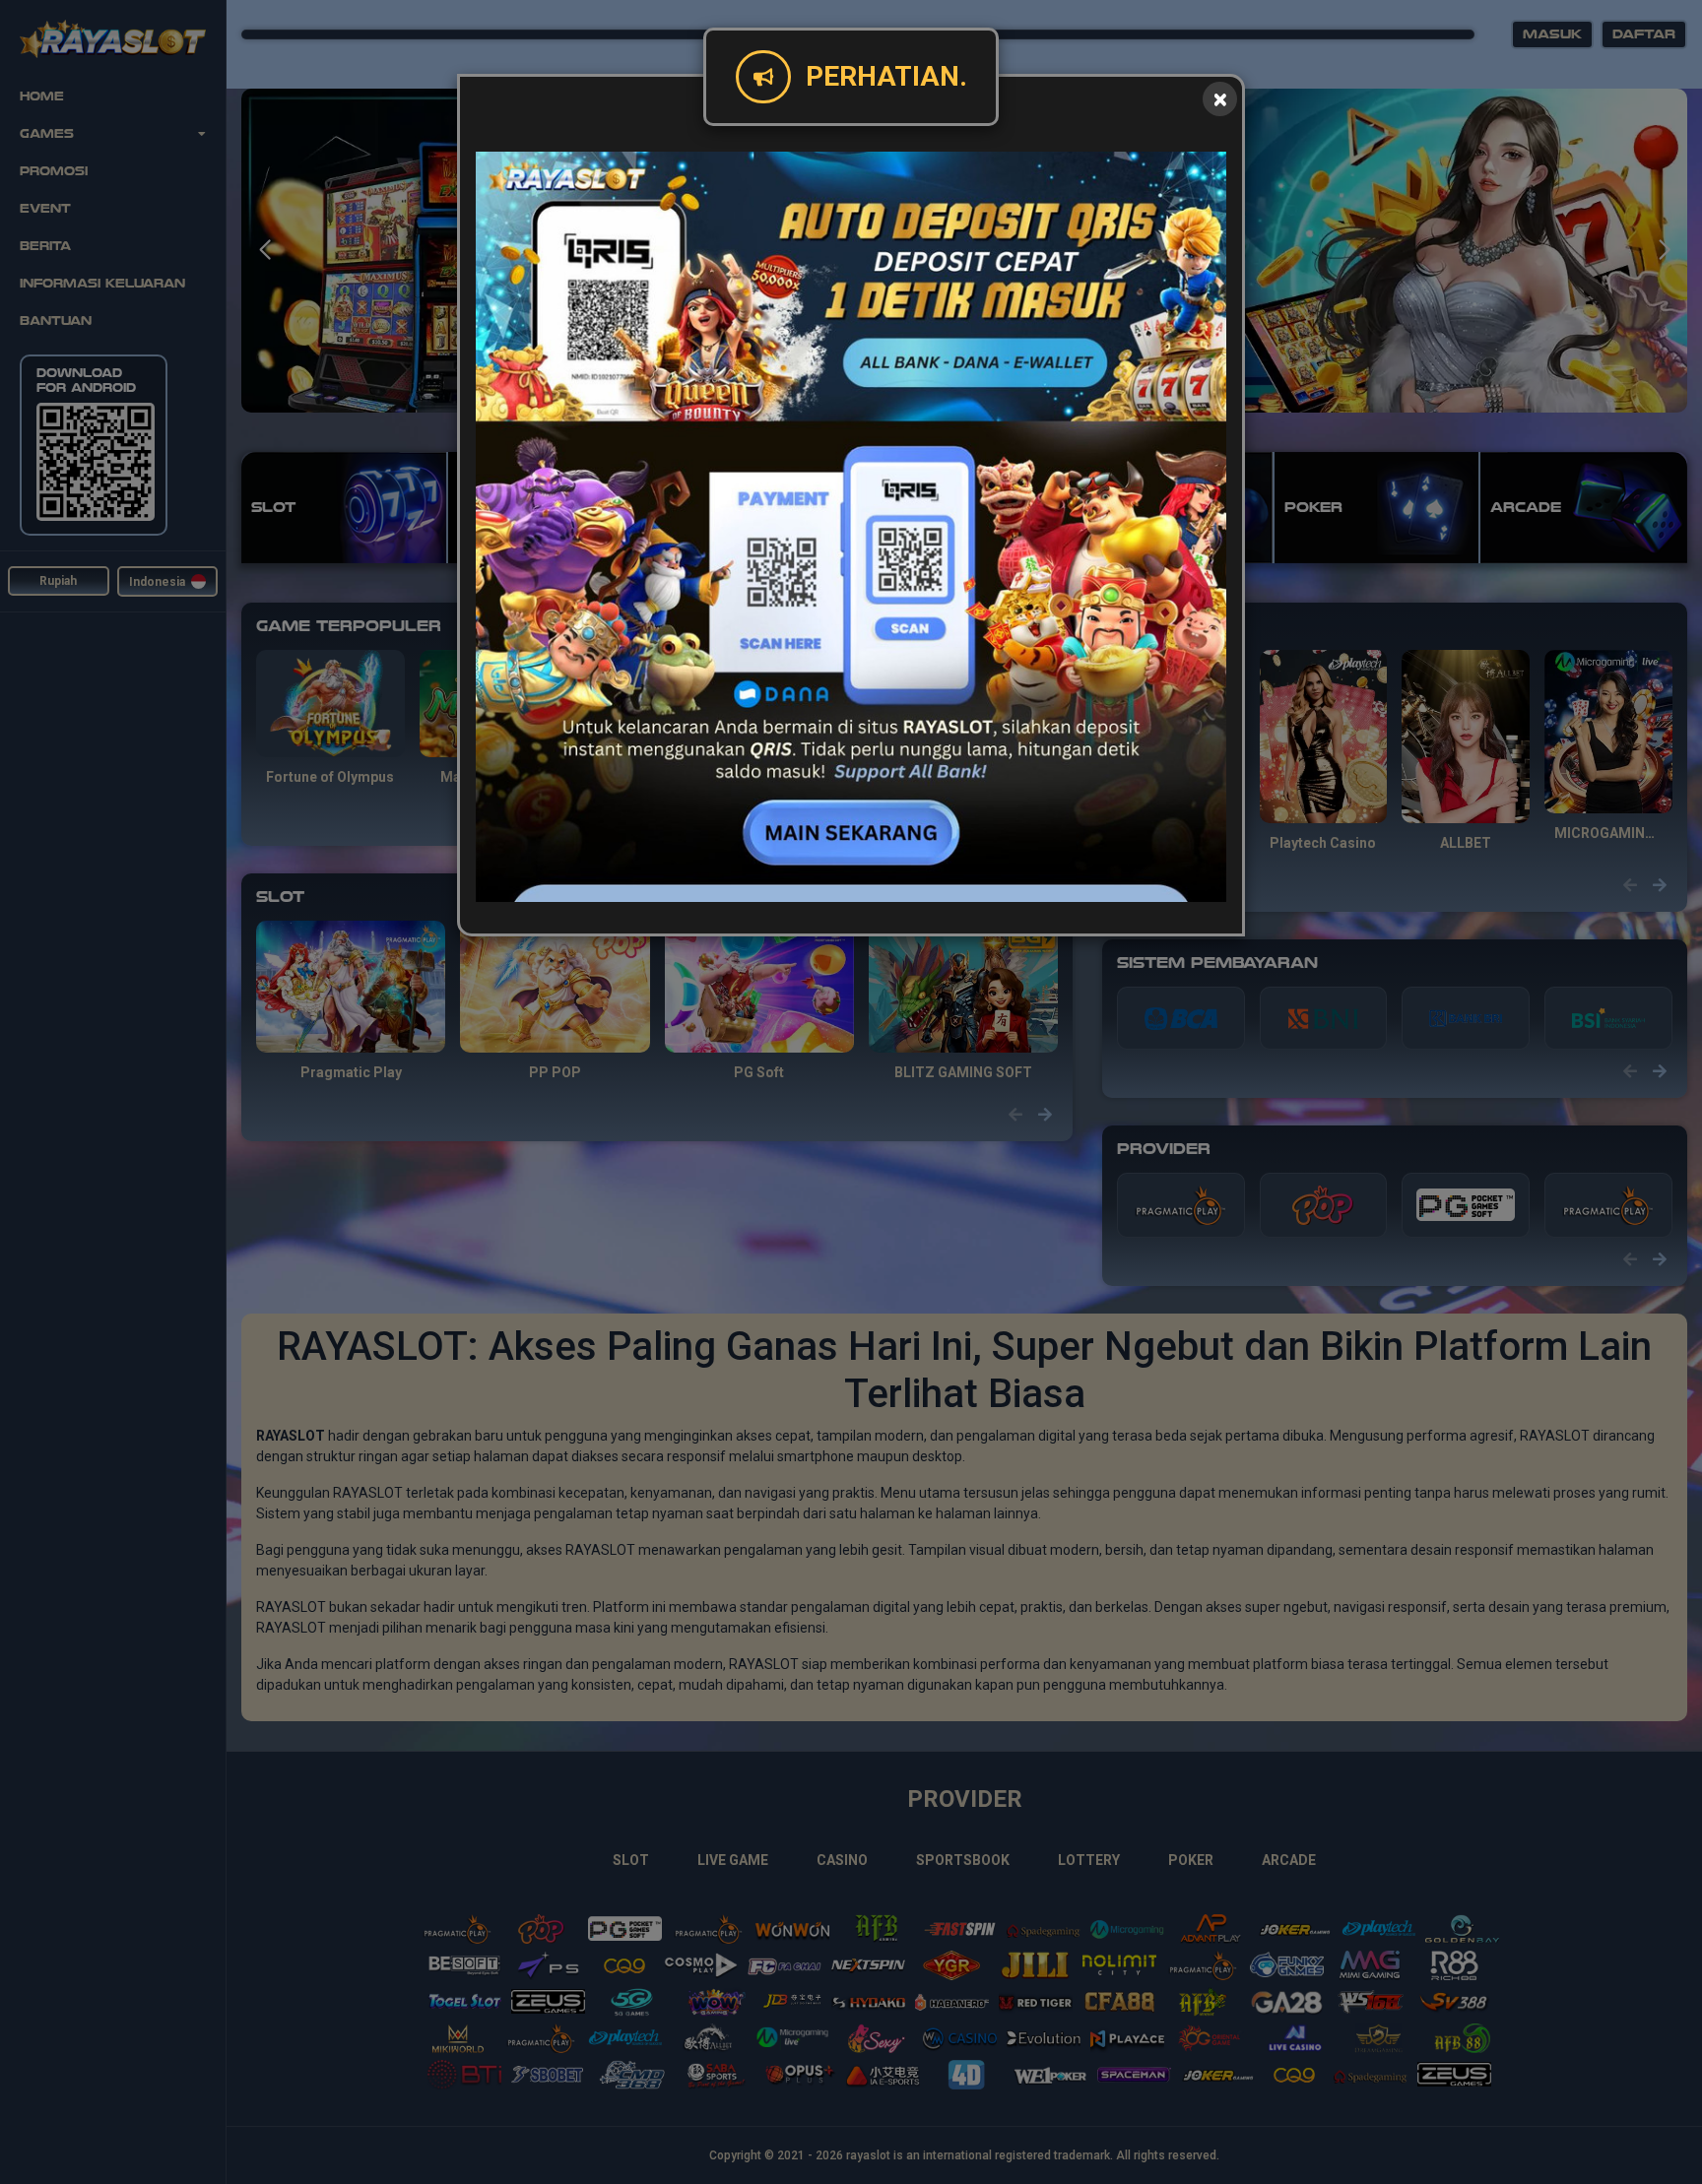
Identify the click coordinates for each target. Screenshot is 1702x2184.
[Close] (1220, 99)
